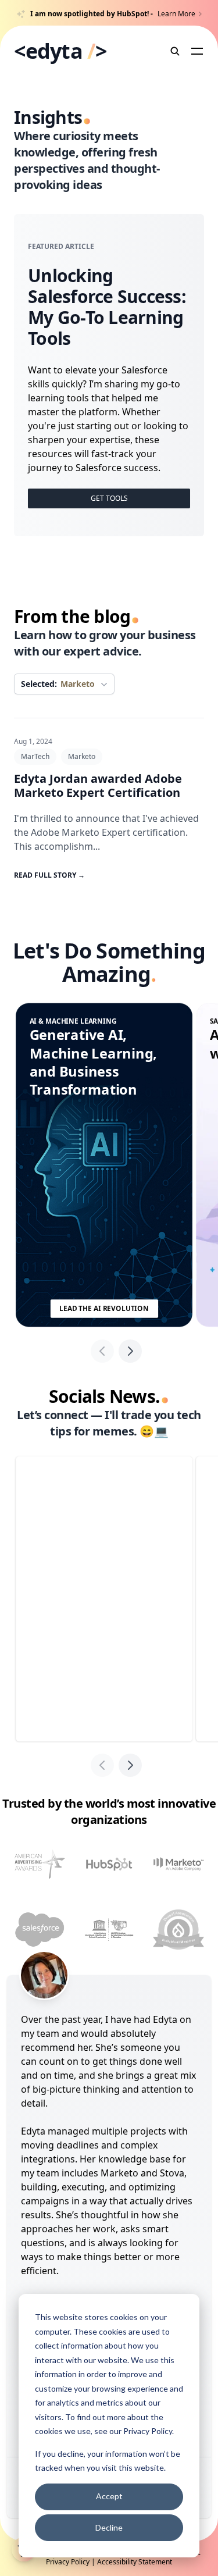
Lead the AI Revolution (104, 1308)
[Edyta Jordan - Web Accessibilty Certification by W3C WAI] (109, 1930)
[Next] (130, 1351)
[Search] (176, 51)
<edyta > (60, 51)
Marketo (82, 756)
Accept (109, 2496)
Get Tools (109, 498)
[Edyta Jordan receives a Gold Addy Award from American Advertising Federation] (40, 1864)
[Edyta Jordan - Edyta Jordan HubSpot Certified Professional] (109, 1864)
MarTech (35, 756)
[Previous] (102, 1351)
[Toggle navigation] (197, 51)
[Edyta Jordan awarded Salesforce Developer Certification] (40, 1930)
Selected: (58, 684)
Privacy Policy (148, 2431)
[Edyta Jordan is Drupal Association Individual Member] (178, 1930)
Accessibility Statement (135, 2562)
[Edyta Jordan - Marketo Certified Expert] (178, 1864)
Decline (109, 2527)
